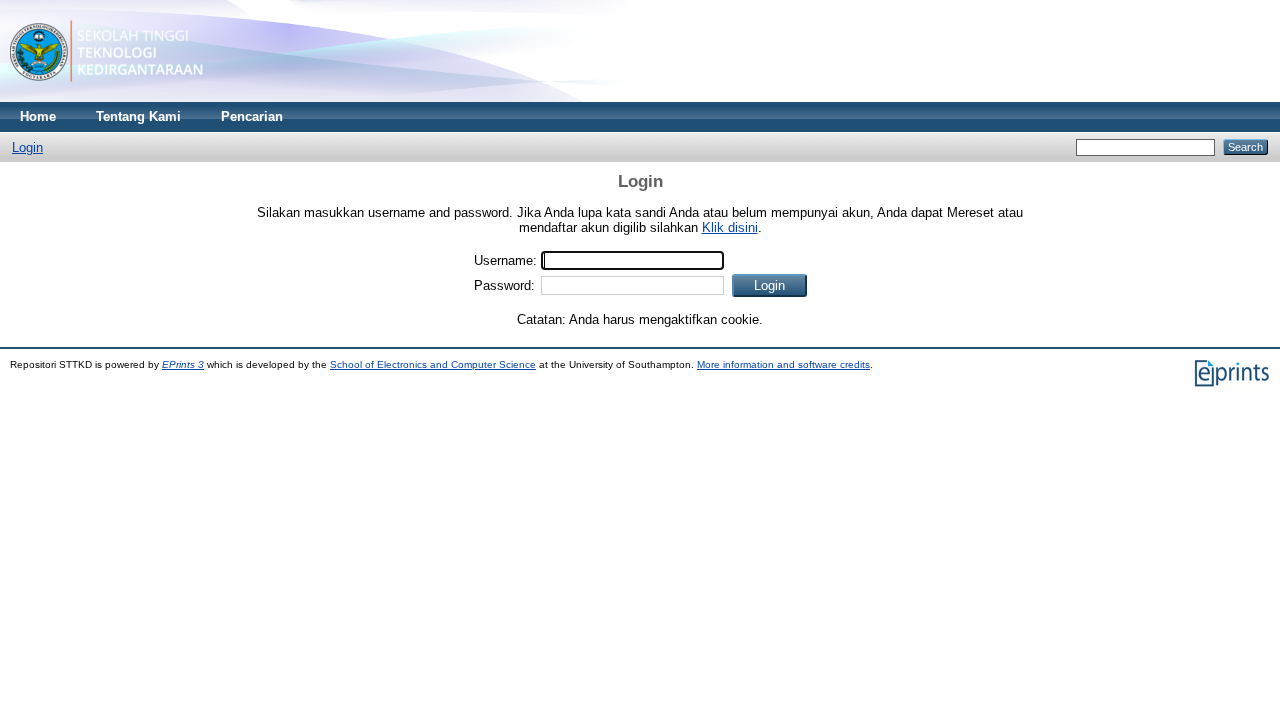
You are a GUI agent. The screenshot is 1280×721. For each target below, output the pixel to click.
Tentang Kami (138, 116)
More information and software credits (783, 364)
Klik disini (730, 227)
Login (27, 147)
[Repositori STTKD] (106, 97)
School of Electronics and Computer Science (433, 364)
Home (38, 116)
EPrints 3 (183, 364)
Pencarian (252, 116)
